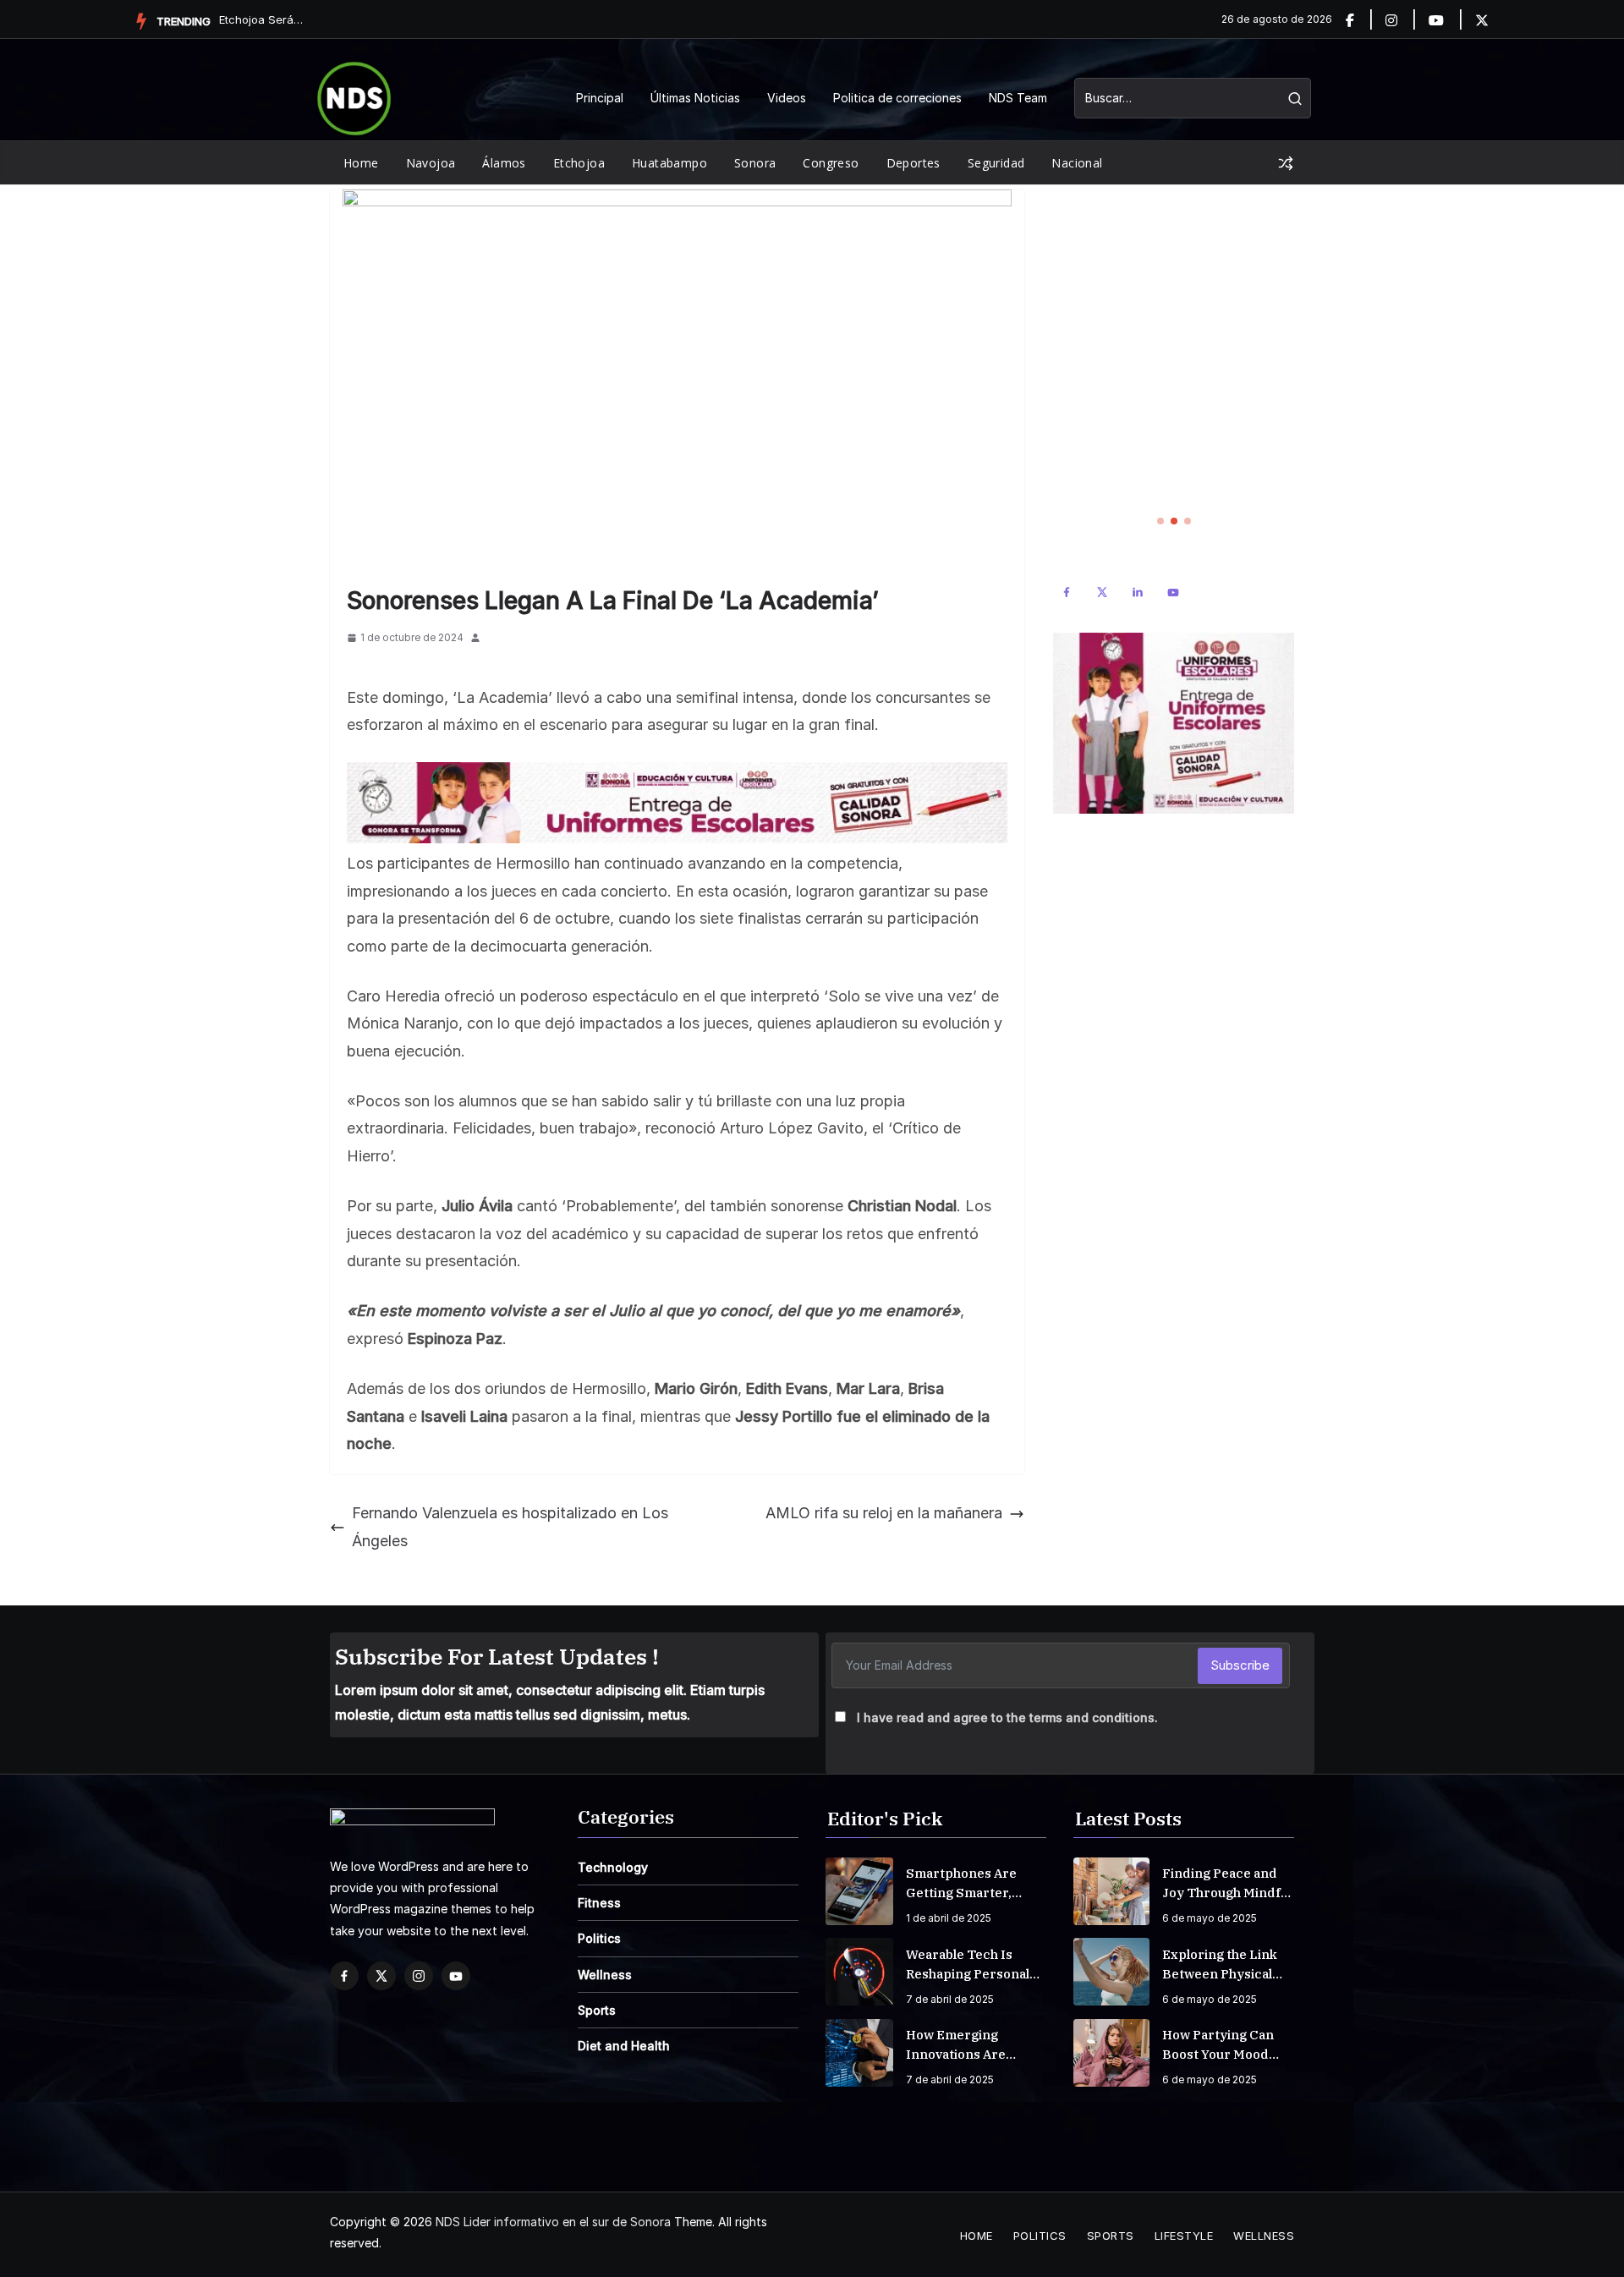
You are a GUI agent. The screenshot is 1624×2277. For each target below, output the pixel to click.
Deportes (913, 163)
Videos (787, 98)
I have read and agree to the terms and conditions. (1007, 1717)
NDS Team (1018, 98)
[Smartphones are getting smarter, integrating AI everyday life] (859, 1891)
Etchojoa (579, 163)
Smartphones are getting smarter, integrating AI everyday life (961, 1884)
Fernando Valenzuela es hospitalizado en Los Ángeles (510, 1526)
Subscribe (1240, 1665)
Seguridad (996, 163)
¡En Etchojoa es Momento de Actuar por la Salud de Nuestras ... (261, 19)
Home (361, 163)
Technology (613, 1867)
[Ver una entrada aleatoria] (1286, 163)
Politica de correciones (897, 98)
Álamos (504, 163)
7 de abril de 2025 (950, 1999)
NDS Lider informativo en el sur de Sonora (553, 2222)
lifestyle (1184, 2236)
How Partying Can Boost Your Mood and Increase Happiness (1218, 2045)
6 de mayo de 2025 (1210, 1918)
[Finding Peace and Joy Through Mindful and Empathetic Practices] (1111, 1891)
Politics (599, 1938)
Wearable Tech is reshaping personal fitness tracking (968, 1965)
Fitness (599, 1903)
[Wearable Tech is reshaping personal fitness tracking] (859, 1972)
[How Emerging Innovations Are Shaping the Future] (859, 2053)
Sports (597, 2010)
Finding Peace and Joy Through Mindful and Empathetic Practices (1227, 1884)
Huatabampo (669, 163)
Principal (600, 98)
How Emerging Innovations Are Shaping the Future (968, 2045)
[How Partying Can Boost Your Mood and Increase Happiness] (1111, 2053)
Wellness (605, 1975)
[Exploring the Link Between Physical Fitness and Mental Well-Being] (1111, 1972)
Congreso (831, 163)
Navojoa (431, 163)
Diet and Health (624, 2046)
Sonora (755, 163)
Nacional (1077, 163)
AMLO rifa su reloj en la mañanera (884, 1513)
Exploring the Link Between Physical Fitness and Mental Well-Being (1221, 1965)
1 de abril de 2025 (949, 1918)
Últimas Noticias (695, 98)
